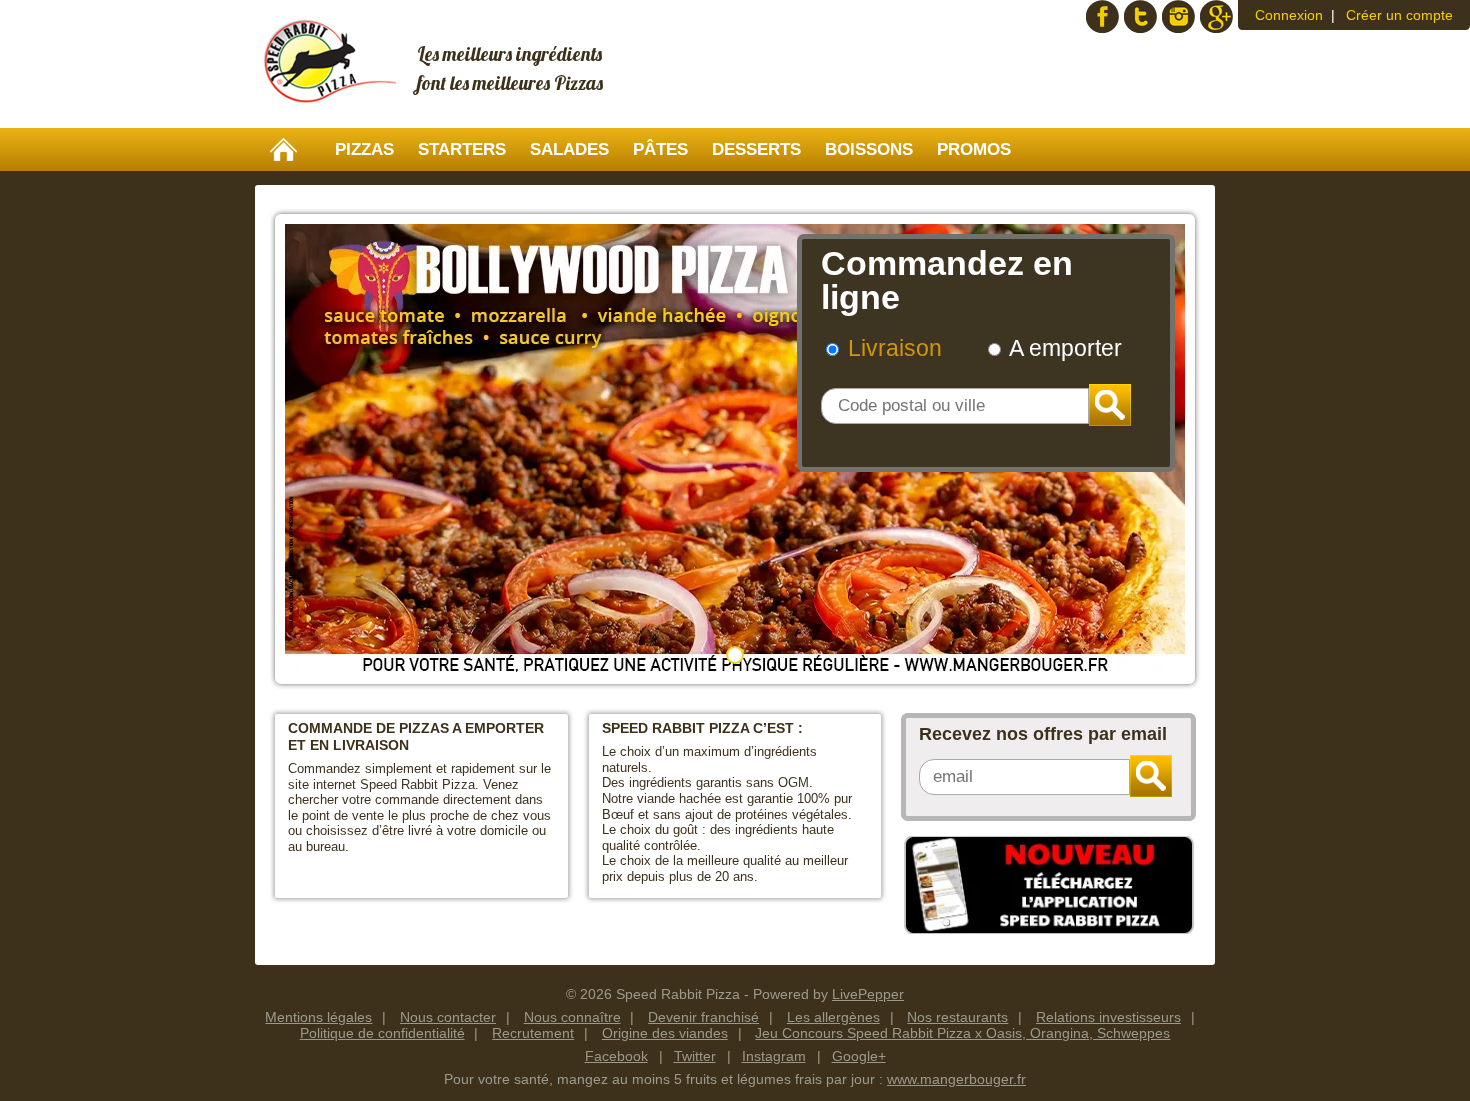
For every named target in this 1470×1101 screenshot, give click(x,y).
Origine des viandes (665, 1033)
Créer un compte (1399, 15)
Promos (974, 149)
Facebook (1102, 16)
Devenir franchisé (703, 1017)
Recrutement (533, 1033)
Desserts (756, 149)
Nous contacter (448, 1017)
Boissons (869, 149)
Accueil (283, 149)
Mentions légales (318, 1017)
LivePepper (868, 994)
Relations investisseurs (1108, 1017)
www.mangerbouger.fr (956, 1079)
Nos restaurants (957, 1017)
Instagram (1178, 16)
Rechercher (1110, 405)
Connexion (1289, 15)
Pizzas (364, 149)
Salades (569, 149)
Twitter (1140, 16)
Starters (462, 149)
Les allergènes (833, 1017)
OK (1151, 776)
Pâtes (660, 149)
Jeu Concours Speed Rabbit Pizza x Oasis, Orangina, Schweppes (962, 1033)
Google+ (1216, 16)
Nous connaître (572, 1017)
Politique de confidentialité (382, 1033)
